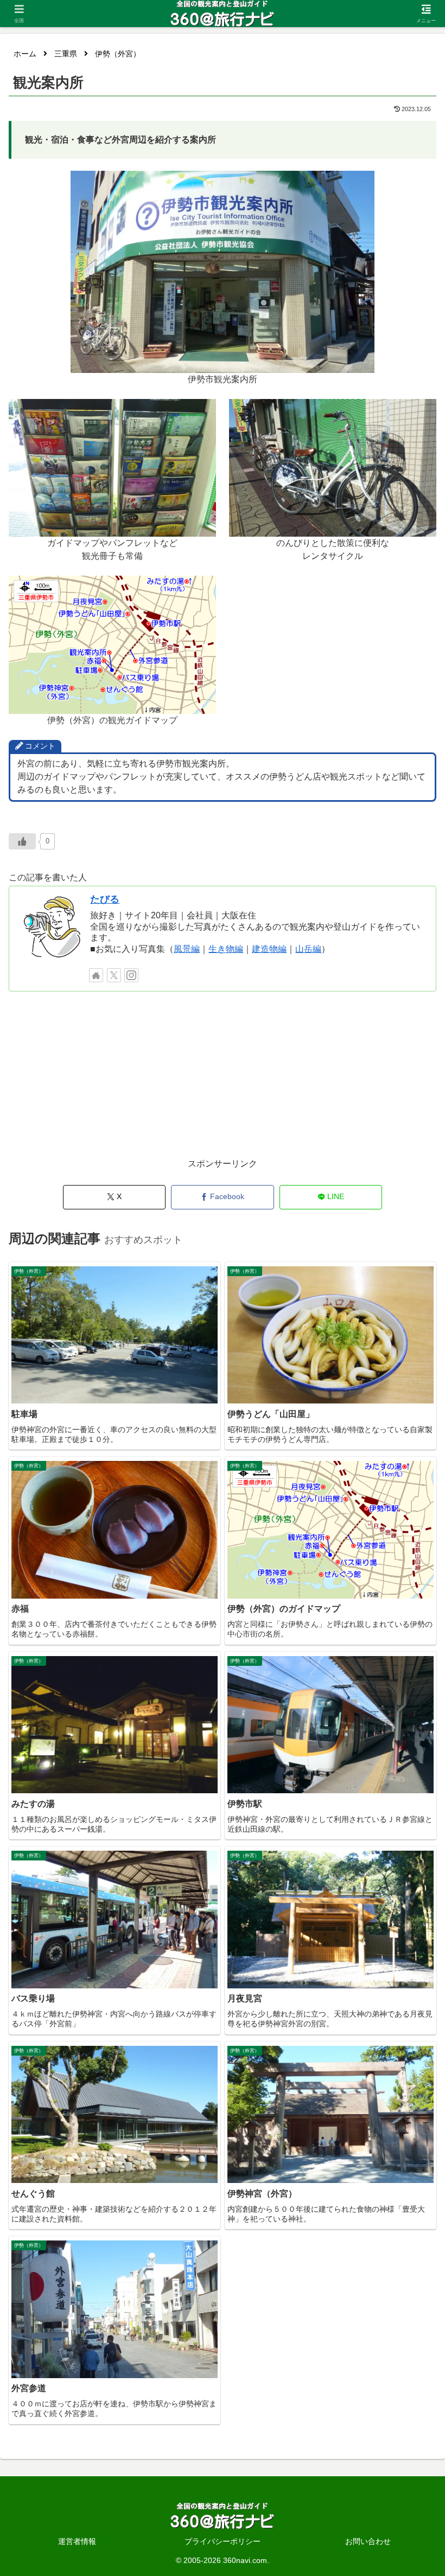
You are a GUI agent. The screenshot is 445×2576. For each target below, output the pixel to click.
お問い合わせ (368, 2541)
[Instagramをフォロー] (131, 975)
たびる (105, 899)
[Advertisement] (223, 1080)
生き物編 (226, 949)
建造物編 (269, 949)
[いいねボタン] (22, 841)
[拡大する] (360, 185)
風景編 (187, 949)
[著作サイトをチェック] (96, 975)
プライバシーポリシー (223, 2541)
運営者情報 (77, 2541)
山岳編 (308, 949)
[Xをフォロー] (114, 975)
